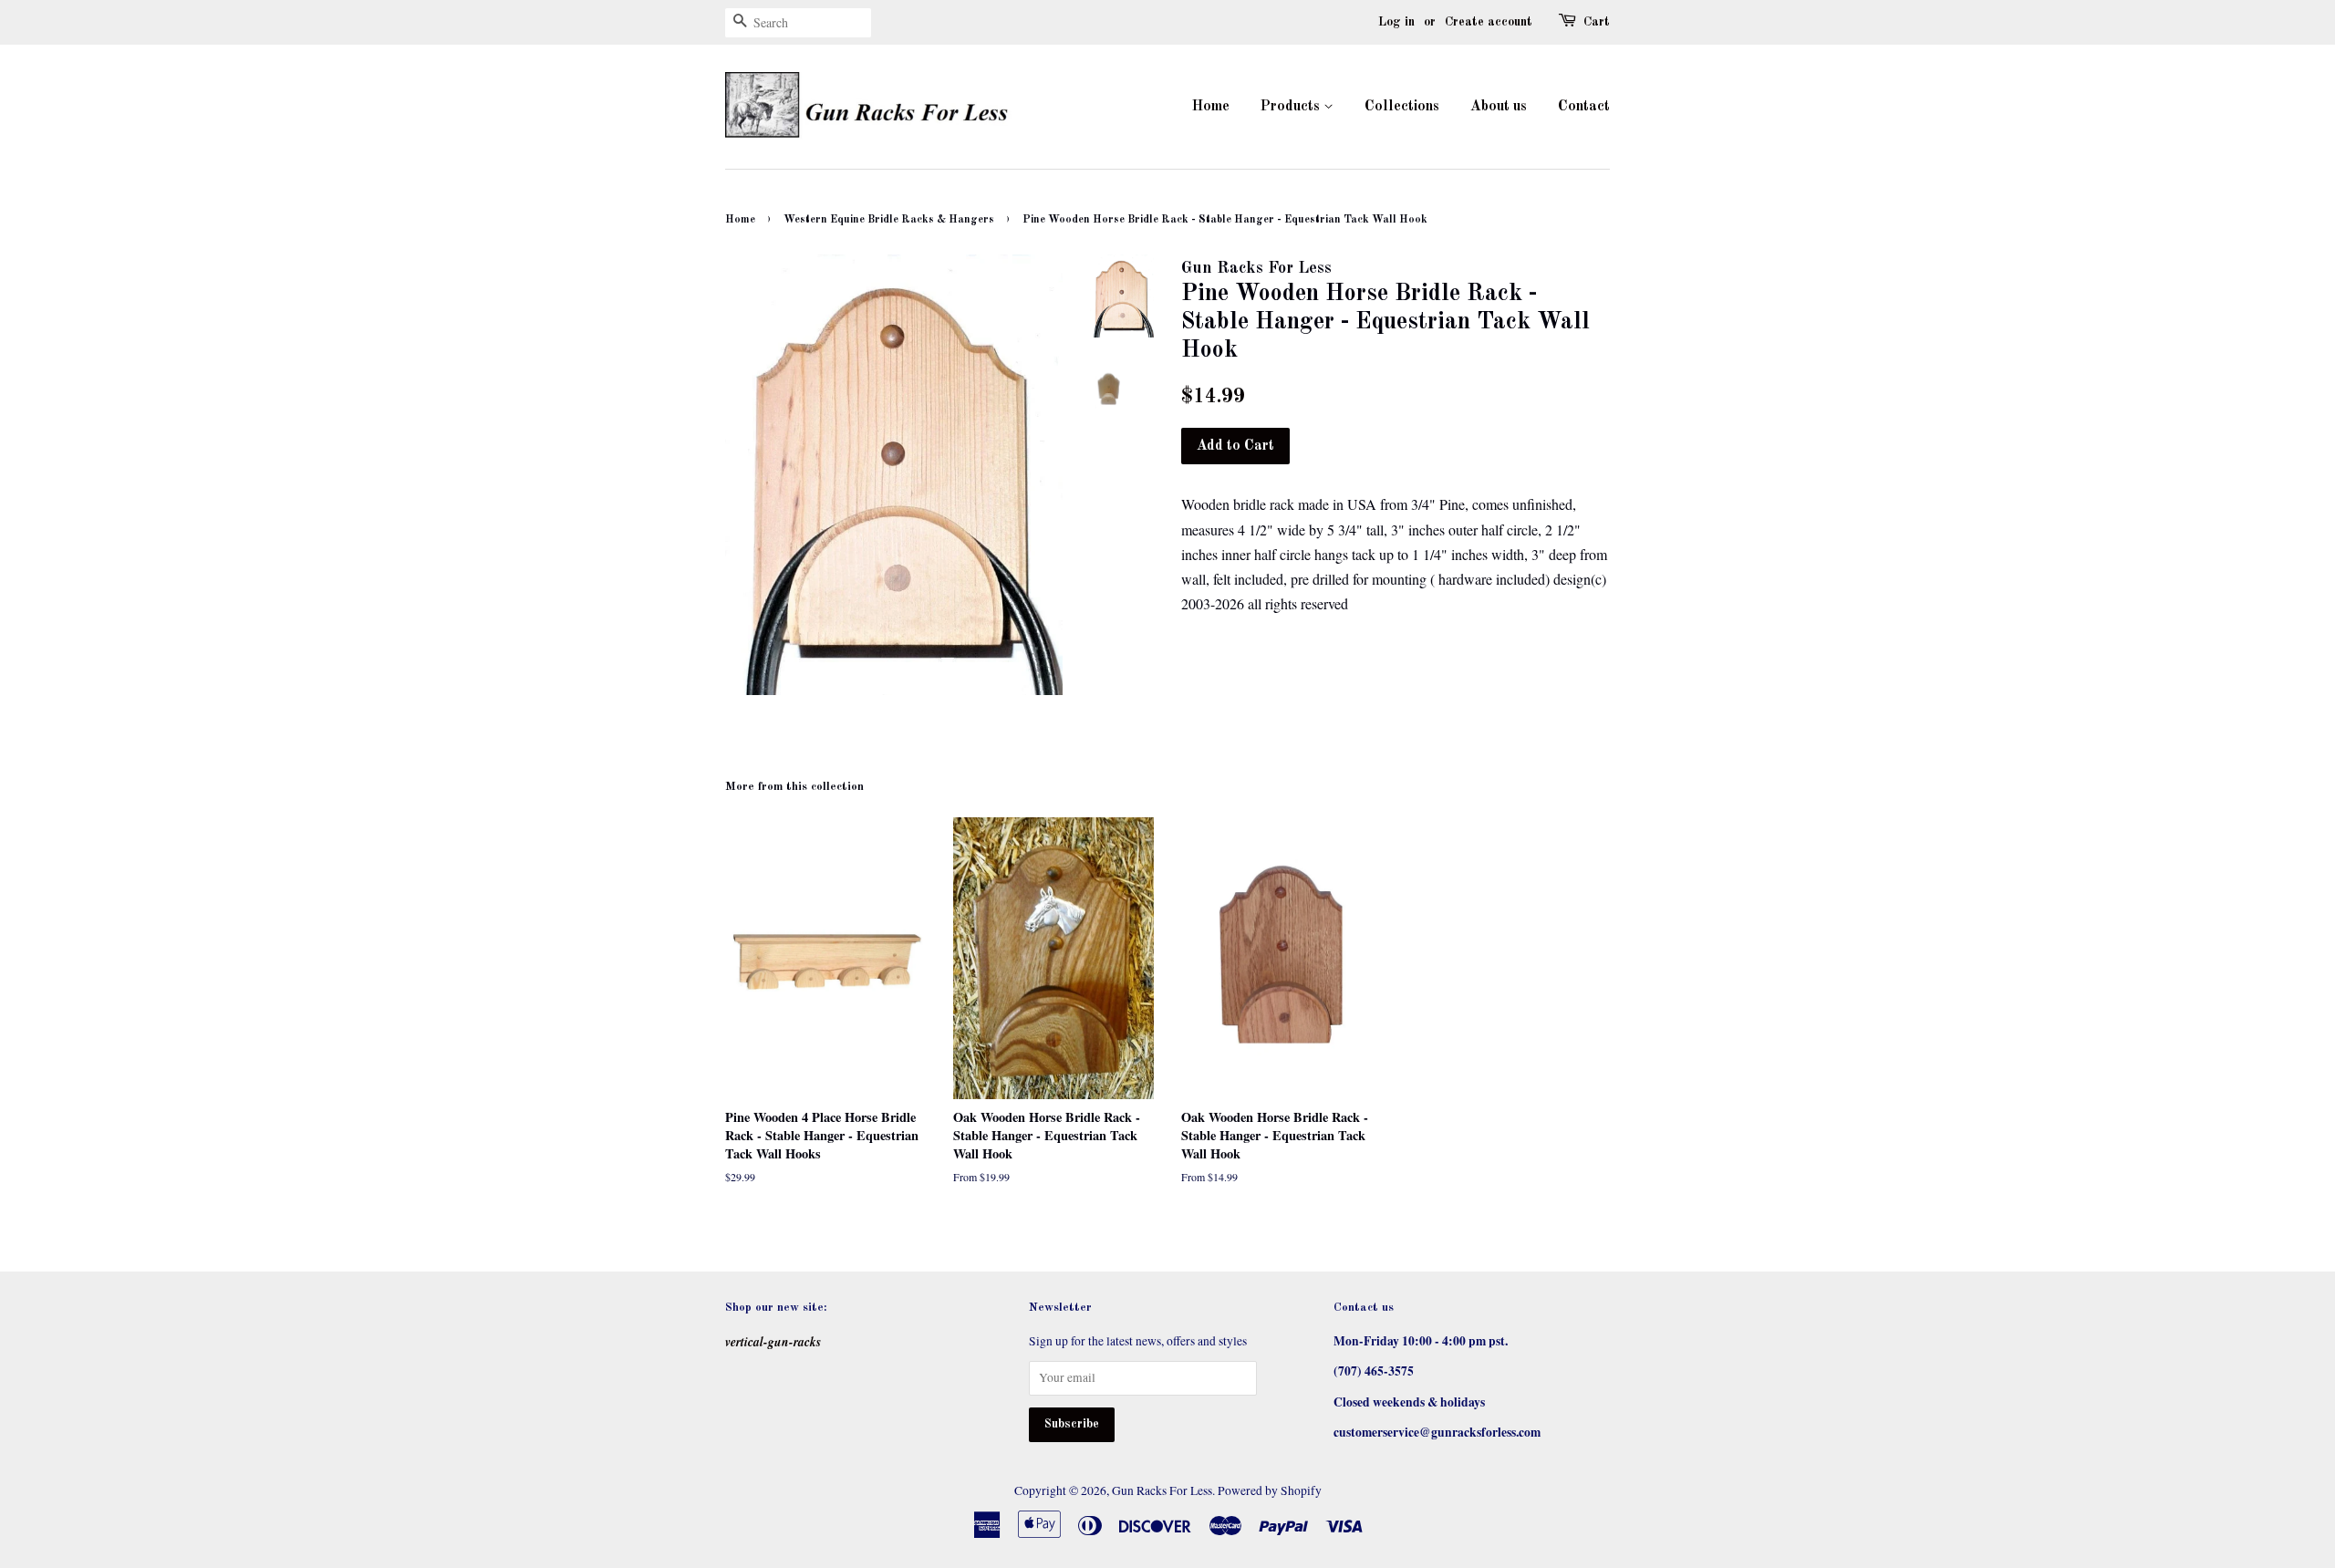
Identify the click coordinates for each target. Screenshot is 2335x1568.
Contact (1584, 107)
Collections (1402, 107)
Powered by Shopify (1270, 1490)
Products (1292, 107)
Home (1211, 107)
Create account (1489, 22)
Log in (1396, 22)
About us (1499, 107)
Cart (1597, 22)
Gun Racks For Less (1162, 1490)
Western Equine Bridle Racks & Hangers (889, 220)
